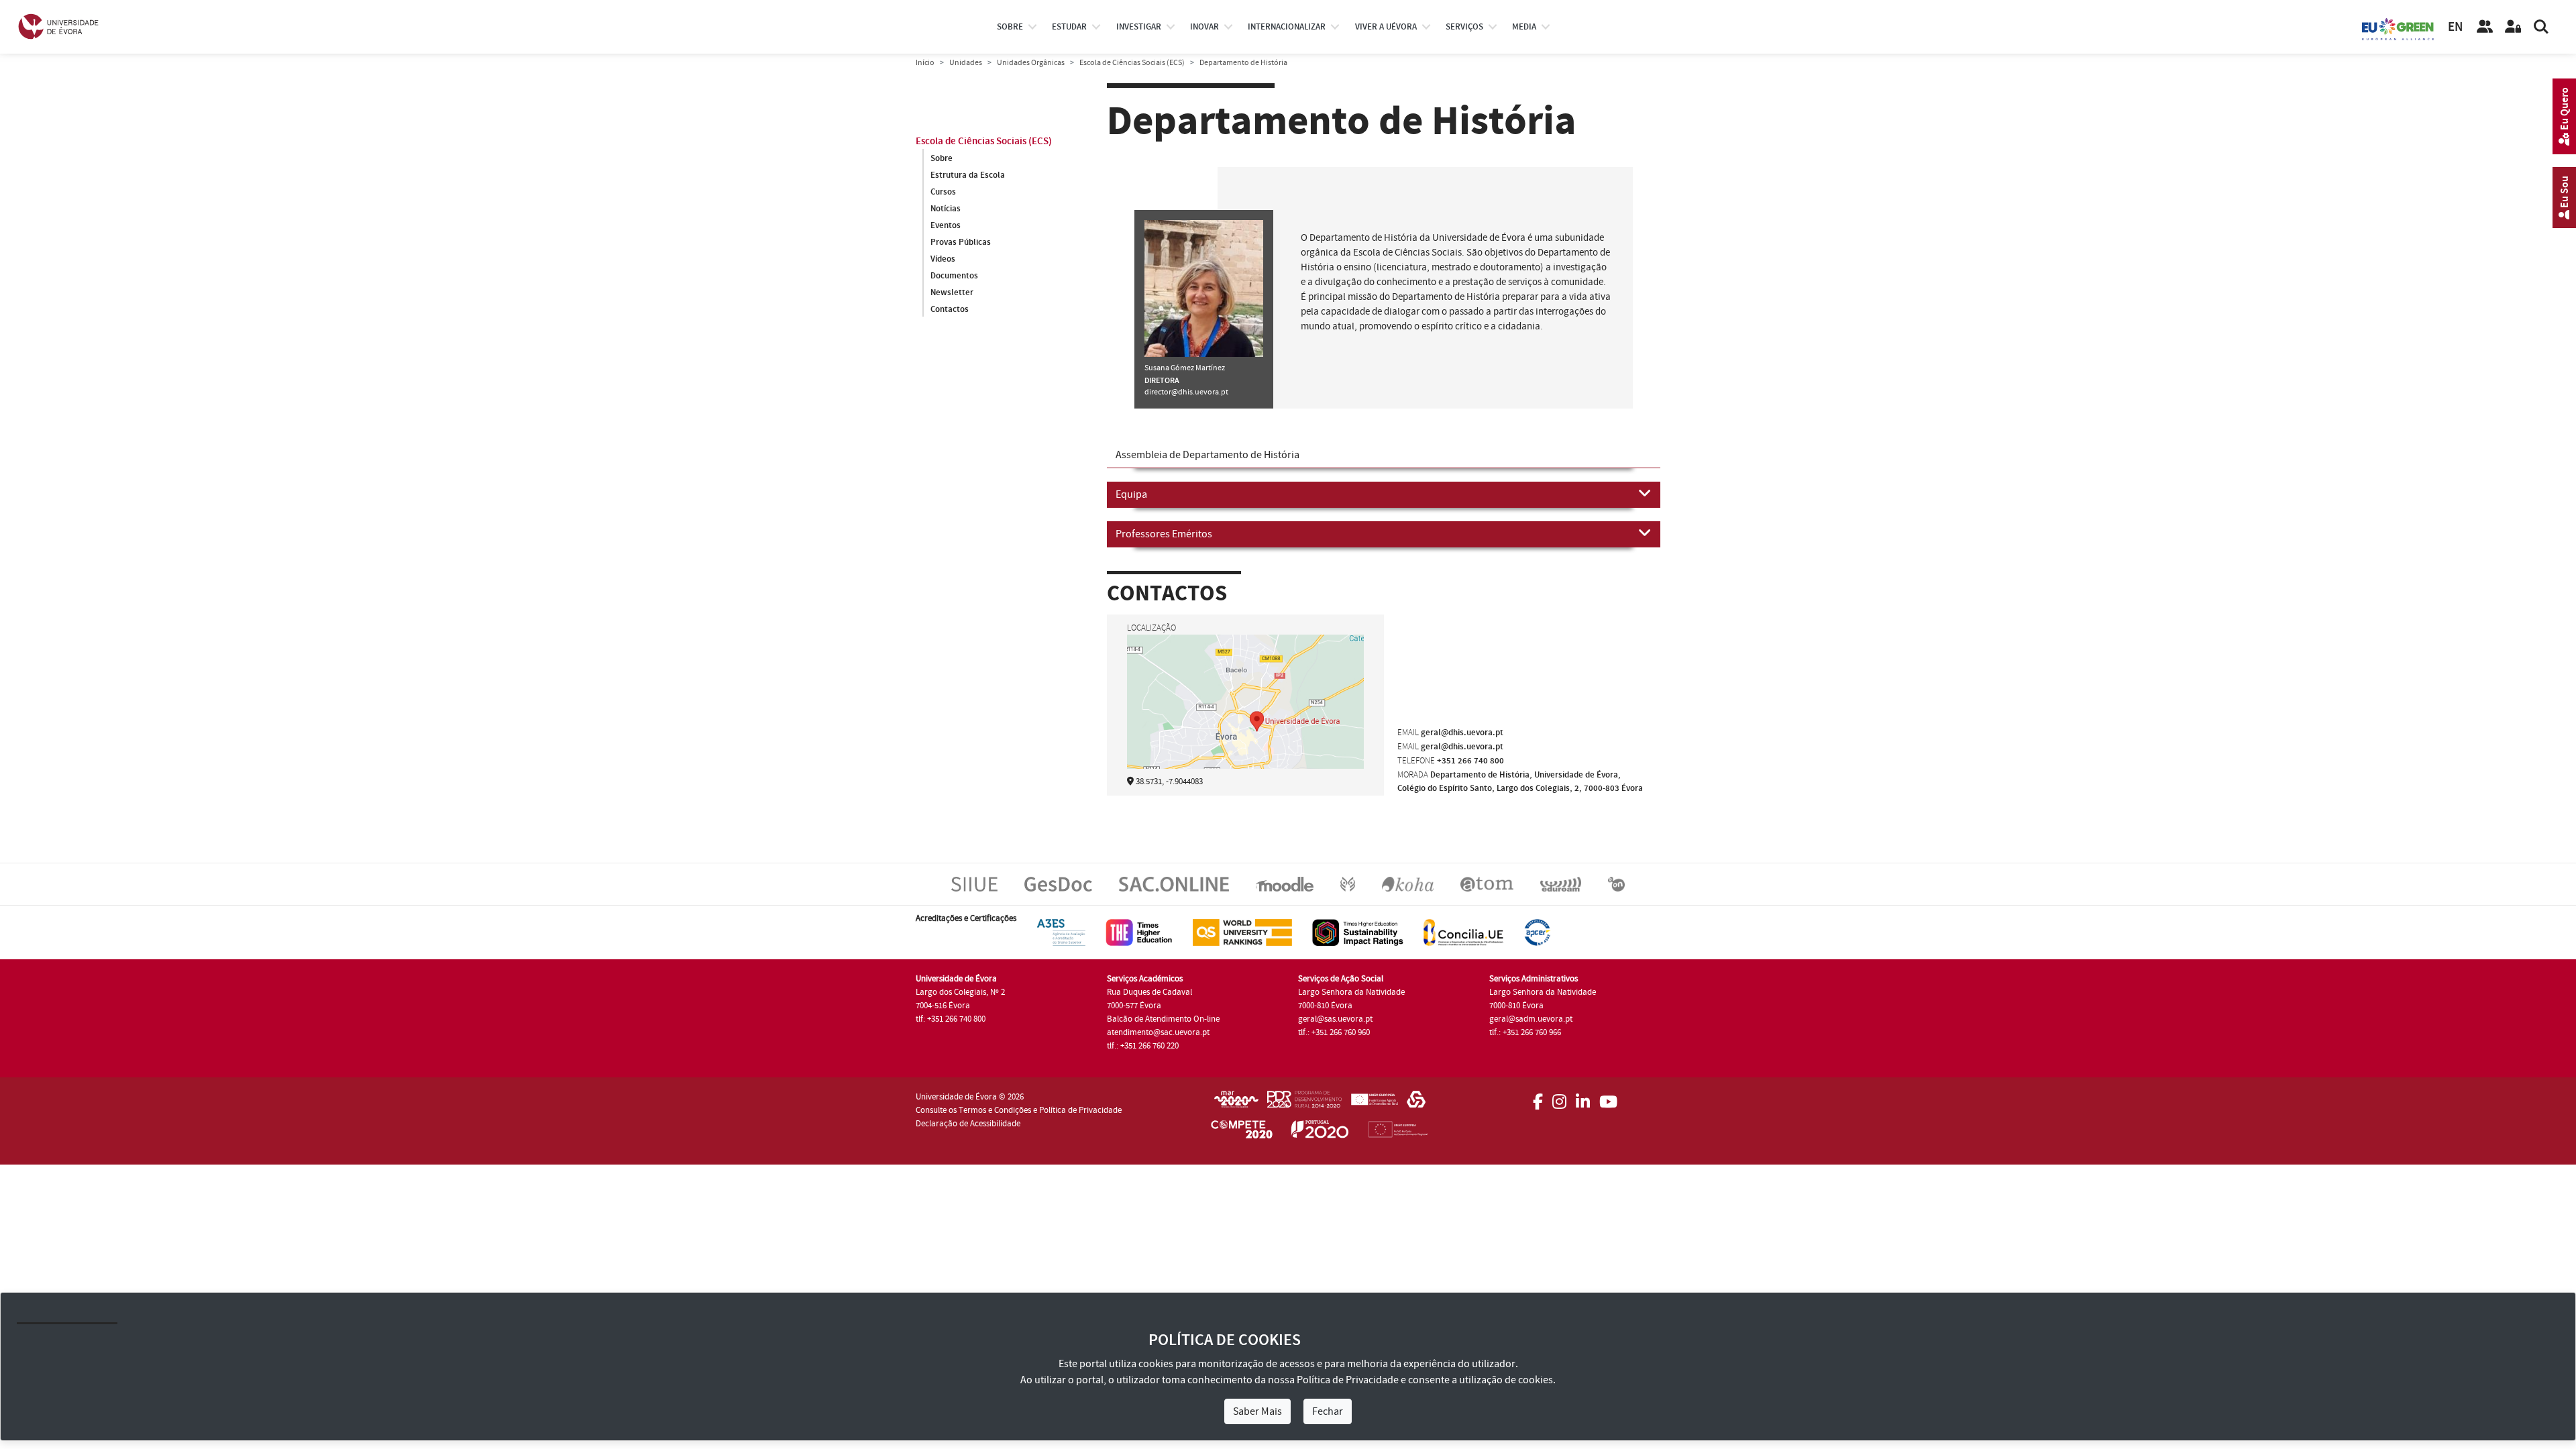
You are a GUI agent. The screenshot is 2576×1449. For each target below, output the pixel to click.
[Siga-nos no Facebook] (1538, 1097)
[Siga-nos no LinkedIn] (1583, 1097)
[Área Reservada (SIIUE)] (2513, 27)
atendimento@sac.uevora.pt (1158, 1032)
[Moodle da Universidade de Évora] (1284, 883)
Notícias (946, 209)
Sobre (1010, 27)
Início (925, 63)
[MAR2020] (1236, 1104)
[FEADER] (1374, 1104)
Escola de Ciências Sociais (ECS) (1132, 63)
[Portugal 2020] (1320, 1132)
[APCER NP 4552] (1537, 932)
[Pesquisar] (2541, 27)
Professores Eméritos (1164, 534)
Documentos (954, 276)
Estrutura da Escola (968, 175)
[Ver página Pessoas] (2485, 27)
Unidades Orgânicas (1031, 63)
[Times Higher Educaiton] (1139, 932)
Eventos (946, 225)
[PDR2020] (1304, 1104)
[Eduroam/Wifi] (1561, 883)
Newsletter (952, 292)
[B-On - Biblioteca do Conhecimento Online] (1616, 883)
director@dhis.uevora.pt (1186, 392)
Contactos (950, 309)
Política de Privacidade (1348, 1380)
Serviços (1464, 27)
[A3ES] (1061, 932)
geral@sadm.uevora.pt (1531, 1019)
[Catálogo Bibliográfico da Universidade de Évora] (1408, 883)
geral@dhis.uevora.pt (1462, 733)
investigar (1139, 27)
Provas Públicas (961, 242)
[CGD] (1416, 1104)
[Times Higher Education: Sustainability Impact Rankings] (1358, 932)
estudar (1069, 27)
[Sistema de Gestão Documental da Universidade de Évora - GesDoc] (1058, 883)
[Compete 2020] (1242, 1132)
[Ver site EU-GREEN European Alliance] (2398, 28)
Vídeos (943, 259)
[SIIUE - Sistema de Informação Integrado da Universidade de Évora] (974, 883)
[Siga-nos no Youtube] (1608, 1097)
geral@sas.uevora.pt (1335, 1019)
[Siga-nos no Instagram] (1559, 1097)
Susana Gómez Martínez (1185, 368)
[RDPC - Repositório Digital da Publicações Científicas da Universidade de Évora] (1348, 883)
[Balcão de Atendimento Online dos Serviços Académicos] (1174, 883)
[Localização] (1245, 720)
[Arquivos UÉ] (1487, 883)
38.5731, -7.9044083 (1169, 782)
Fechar (1328, 1411)
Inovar (1204, 27)
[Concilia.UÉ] (1463, 932)
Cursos (943, 192)
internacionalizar (1287, 27)
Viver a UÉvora (1386, 27)
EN (2455, 27)
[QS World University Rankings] (1242, 932)
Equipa (1131, 494)
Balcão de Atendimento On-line (1163, 1019)
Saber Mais (1257, 1411)
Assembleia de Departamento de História (1207, 455)
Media (1524, 27)
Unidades (966, 63)
